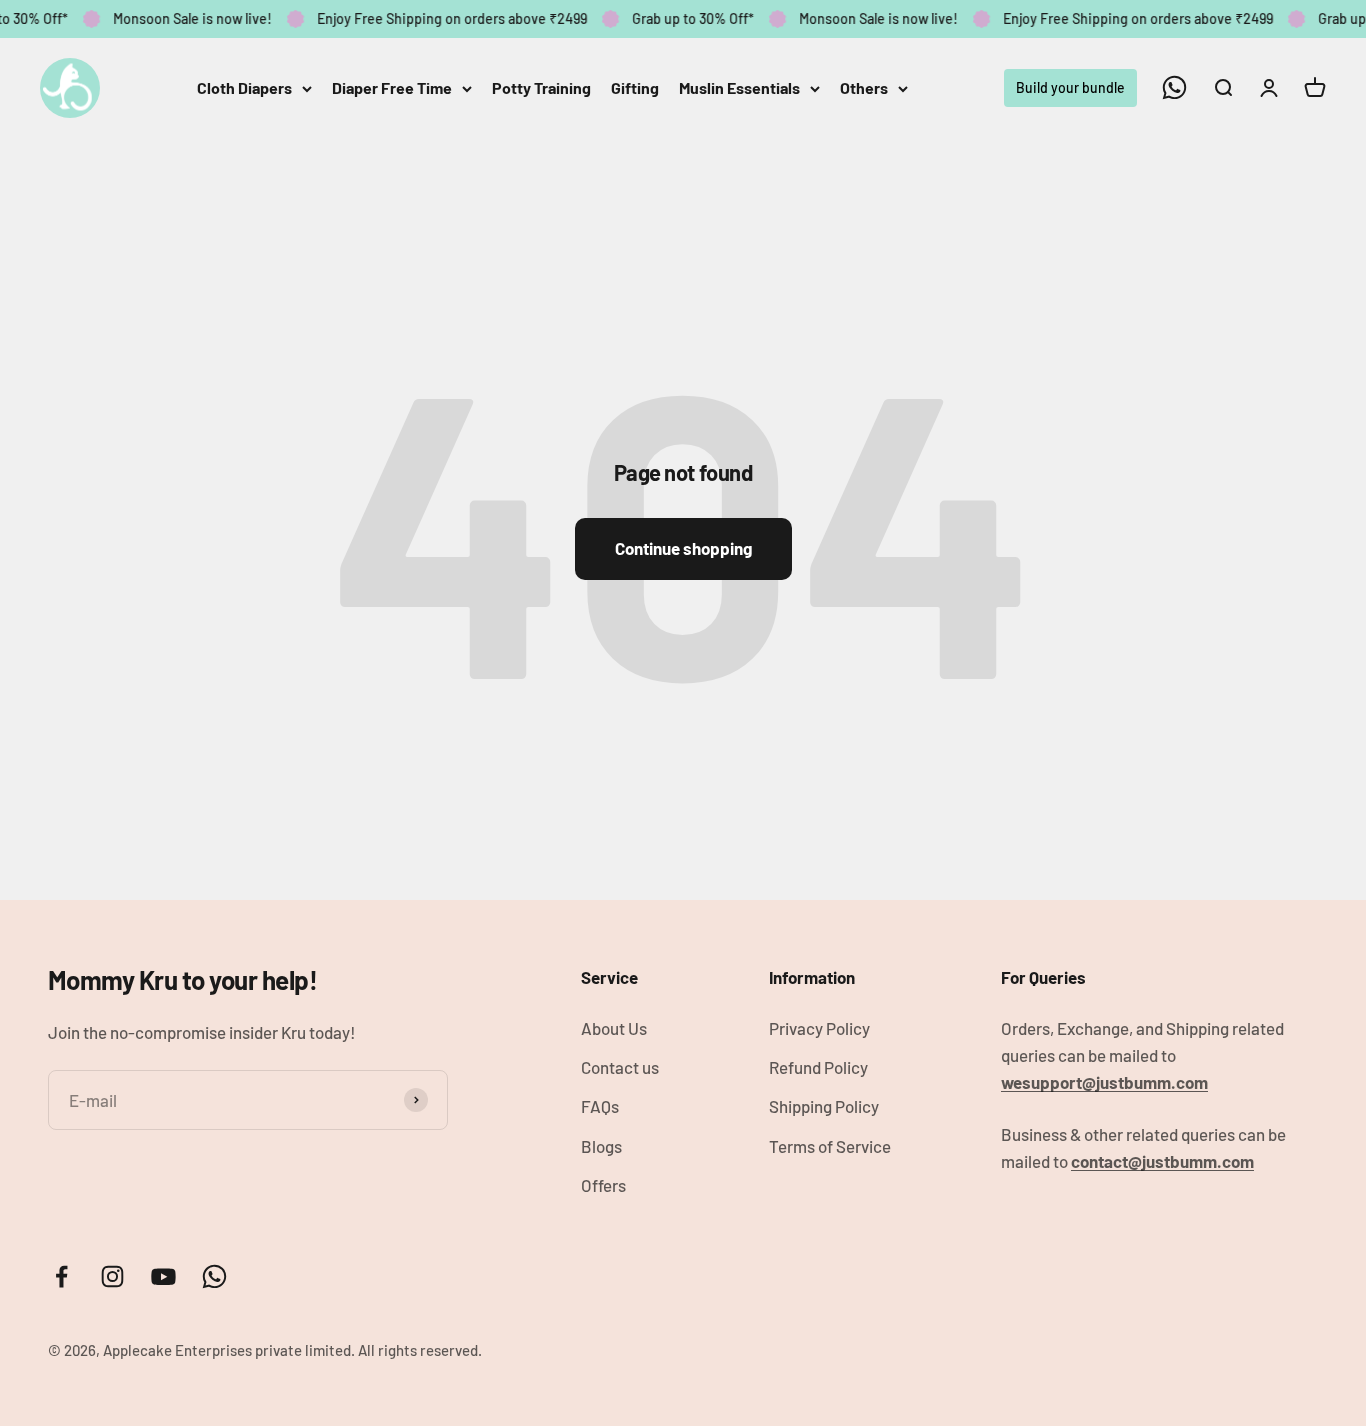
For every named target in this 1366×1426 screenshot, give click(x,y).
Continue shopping (683, 548)
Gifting (635, 87)
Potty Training (541, 87)
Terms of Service (830, 1146)
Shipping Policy (824, 1106)
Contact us (620, 1067)
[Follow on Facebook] (61, 1276)
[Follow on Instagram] (112, 1276)
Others (864, 87)
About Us (614, 1028)
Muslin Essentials (739, 87)
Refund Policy (818, 1067)
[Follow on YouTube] (163, 1276)
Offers (603, 1185)
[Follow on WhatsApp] (1174, 87)
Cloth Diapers (244, 87)
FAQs (600, 1106)
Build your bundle (1070, 86)
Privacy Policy (819, 1028)
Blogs (601, 1146)
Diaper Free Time (392, 87)
